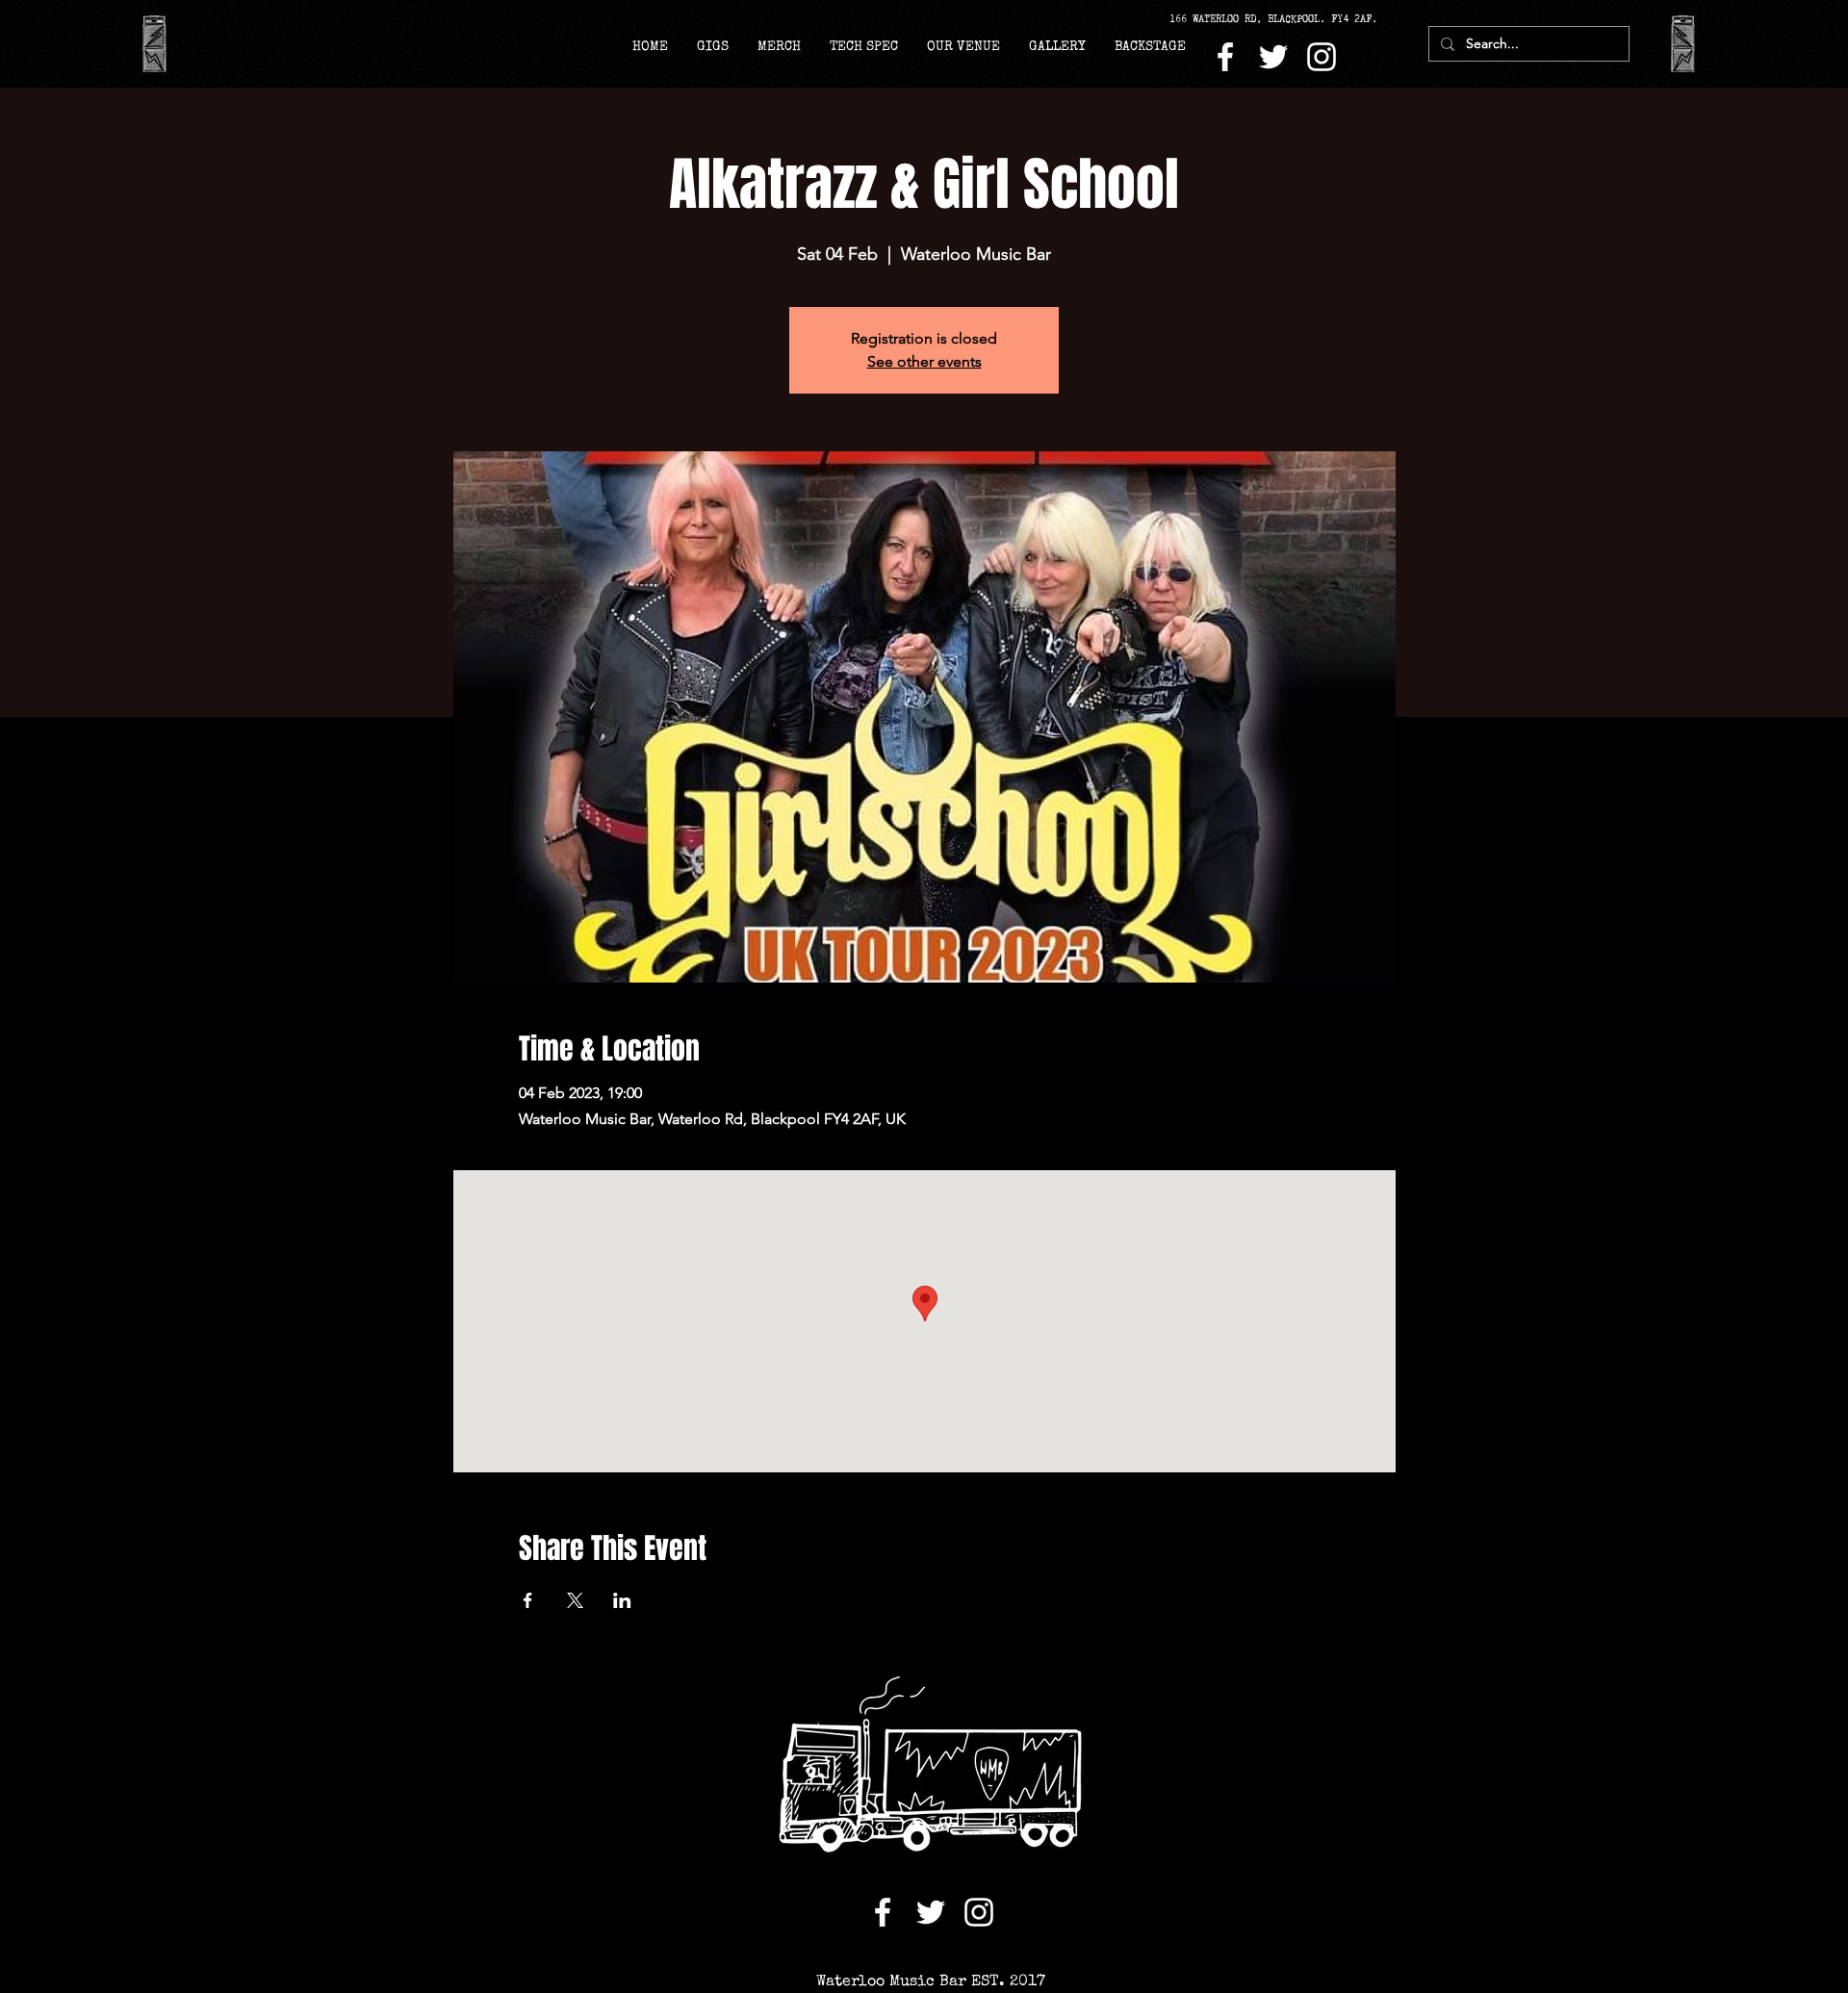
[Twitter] (1273, 57)
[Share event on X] (575, 1600)
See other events (924, 361)
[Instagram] (1322, 57)
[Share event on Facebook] (528, 1600)
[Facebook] (1225, 57)
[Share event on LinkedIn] (622, 1600)
